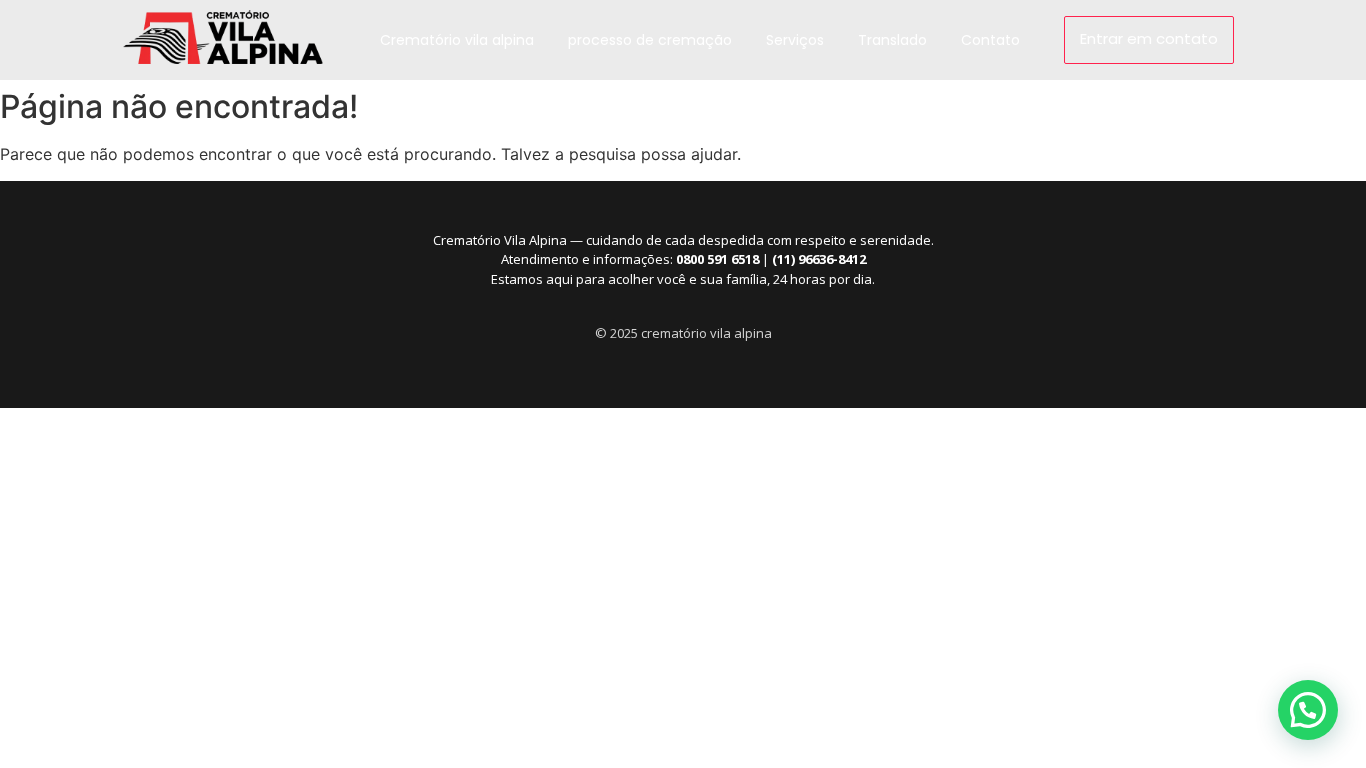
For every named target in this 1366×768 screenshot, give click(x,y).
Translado (892, 40)
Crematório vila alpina (457, 40)
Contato (990, 40)
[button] (1308, 710)
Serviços (795, 40)
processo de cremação (650, 40)
